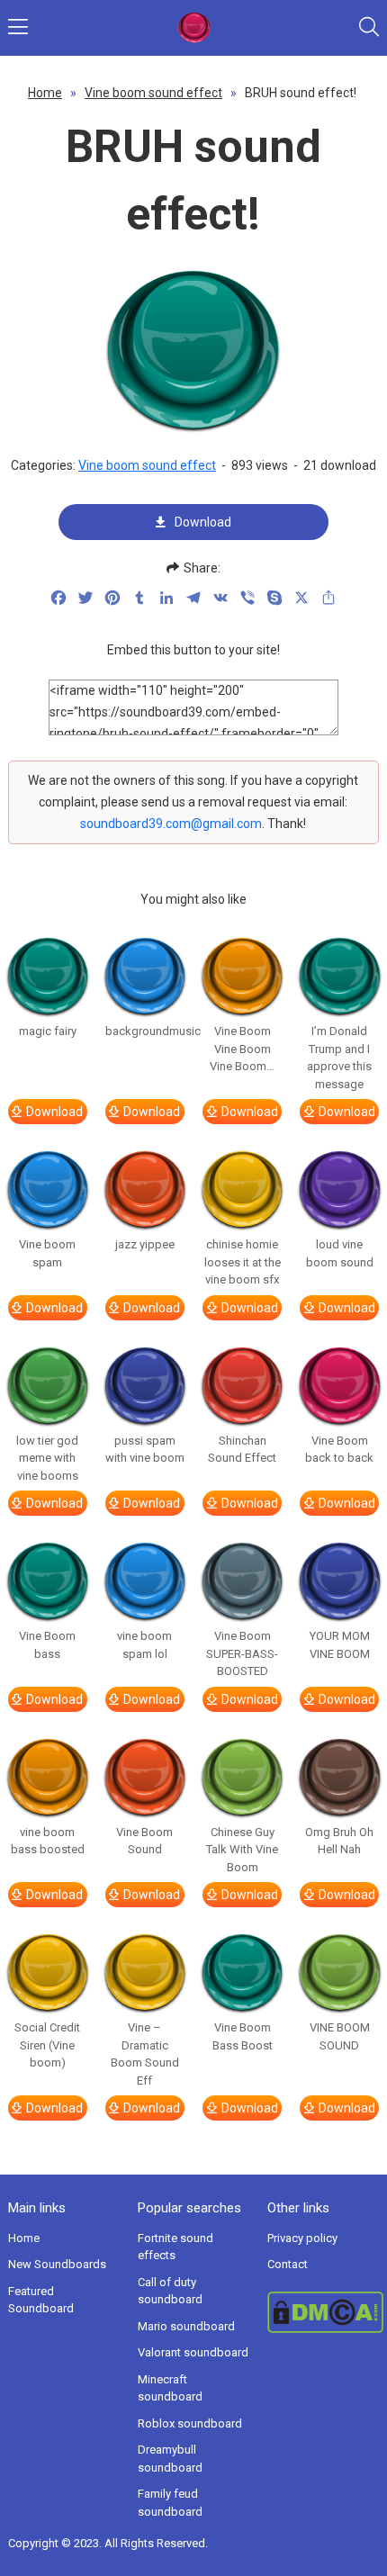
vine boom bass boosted (48, 1841)
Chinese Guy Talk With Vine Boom (242, 1850)
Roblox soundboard (190, 2423)
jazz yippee (145, 1244)
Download (203, 522)
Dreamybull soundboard (170, 2459)
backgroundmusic (145, 1031)
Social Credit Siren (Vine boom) (47, 2045)
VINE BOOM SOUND (340, 2036)
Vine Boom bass (47, 1645)
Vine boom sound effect (153, 93)
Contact (288, 2264)
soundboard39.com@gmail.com (171, 824)
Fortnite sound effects (175, 2247)
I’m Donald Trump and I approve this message (339, 1058)
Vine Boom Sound (144, 1841)
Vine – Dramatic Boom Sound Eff (145, 2054)
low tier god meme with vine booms (47, 1458)
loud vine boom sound (340, 1253)
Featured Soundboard (41, 2300)
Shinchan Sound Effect (242, 1450)
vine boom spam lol (144, 1645)
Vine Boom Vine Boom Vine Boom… (242, 1049)
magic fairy (48, 1031)
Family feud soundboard (170, 2503)
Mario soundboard (186, 2326)
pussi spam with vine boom (145, 1450)
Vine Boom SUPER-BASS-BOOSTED (242, 1653)
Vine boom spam (47, 1253)
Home (45, 93)
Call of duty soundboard (170, 2291)
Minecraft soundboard (170, 2388)
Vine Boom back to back (339, 1450)
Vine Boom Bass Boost (243, 2036)
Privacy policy (302, 2238)
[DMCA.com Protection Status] (323, 2312)
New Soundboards (57, 2264)
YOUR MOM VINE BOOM (340, 1645)
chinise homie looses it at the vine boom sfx (243, 1262)
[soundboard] (194, 28)
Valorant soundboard (193, 2352)
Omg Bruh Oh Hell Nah (339, 1841)
